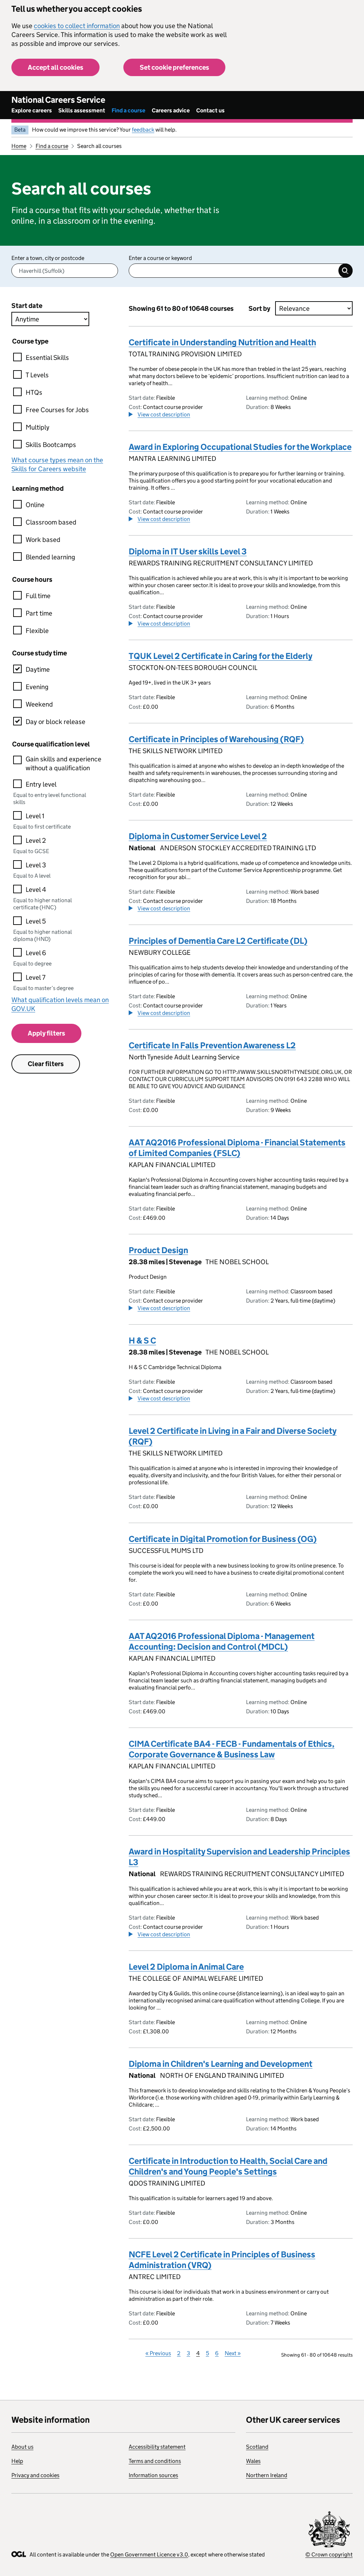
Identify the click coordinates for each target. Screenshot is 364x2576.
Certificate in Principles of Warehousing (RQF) (216, 739)
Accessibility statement (157, 2447)
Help (17, 2461)
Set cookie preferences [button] (174, 67)
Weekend (39, 704)
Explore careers (32, 110)
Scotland (257, 2447)
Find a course (129, 110)
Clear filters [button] (46, 1064)
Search (346, 271)
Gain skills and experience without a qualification (63, 763)
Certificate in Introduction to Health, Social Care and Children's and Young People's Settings (228, 2166)
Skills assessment (82, 110)
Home (19, 146)
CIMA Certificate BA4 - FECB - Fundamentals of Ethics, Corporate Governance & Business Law (232, 1749)
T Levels (37, 375)
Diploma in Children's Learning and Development (221, 2064)
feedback (143, 130)
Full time (38, 596)
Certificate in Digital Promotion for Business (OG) (223, 1539)
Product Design (158, 1250)
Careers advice (171, 110)
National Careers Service (58, 100)
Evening (37, 687)
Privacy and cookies (35, 2475)
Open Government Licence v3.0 (149, 2554)
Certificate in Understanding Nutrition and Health (222, 342)
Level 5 (36, 921)
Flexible (37, 631)
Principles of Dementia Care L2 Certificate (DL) (218, 941)
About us (22, 2447)
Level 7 (36, 977)
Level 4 (36, 890)
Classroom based (51, 522)
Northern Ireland (267, 2475)
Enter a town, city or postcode (48, 258)
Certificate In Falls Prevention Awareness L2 (212, 1045)
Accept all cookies (55, 67)
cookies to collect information (77, 26)
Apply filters (46, 1033)
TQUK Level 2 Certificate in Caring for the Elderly (221, 656)
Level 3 (36, 865)
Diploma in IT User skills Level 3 (188, 551)
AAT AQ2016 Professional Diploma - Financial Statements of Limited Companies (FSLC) (237, 1148)
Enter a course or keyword (160, 258)
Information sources (153, 2475)
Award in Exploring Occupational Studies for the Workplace (240, 447)
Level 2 (36, 840)
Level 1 (35, 816)
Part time (39, 613)
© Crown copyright (329, 2554)
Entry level (41, 784)
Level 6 (36, 953)
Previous (158, 2353)
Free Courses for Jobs (57, 410)
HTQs (34, 392)
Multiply (38, 427)
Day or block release (55, 722)
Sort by (259, 308)
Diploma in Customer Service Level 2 (198, 836)
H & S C (142, 1340)
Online (35, 505)
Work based (43, 540)
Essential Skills (47, 358)
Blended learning (50, 557)
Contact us (210, 110)
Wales (253, 2461)
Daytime (38, 669)
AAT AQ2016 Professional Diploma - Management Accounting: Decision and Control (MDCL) (222, 1641)
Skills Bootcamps (51, 445)
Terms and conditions (155, 2461)
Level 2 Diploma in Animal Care (186, 1967)
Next (233, 2353)
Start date (27, 306)
